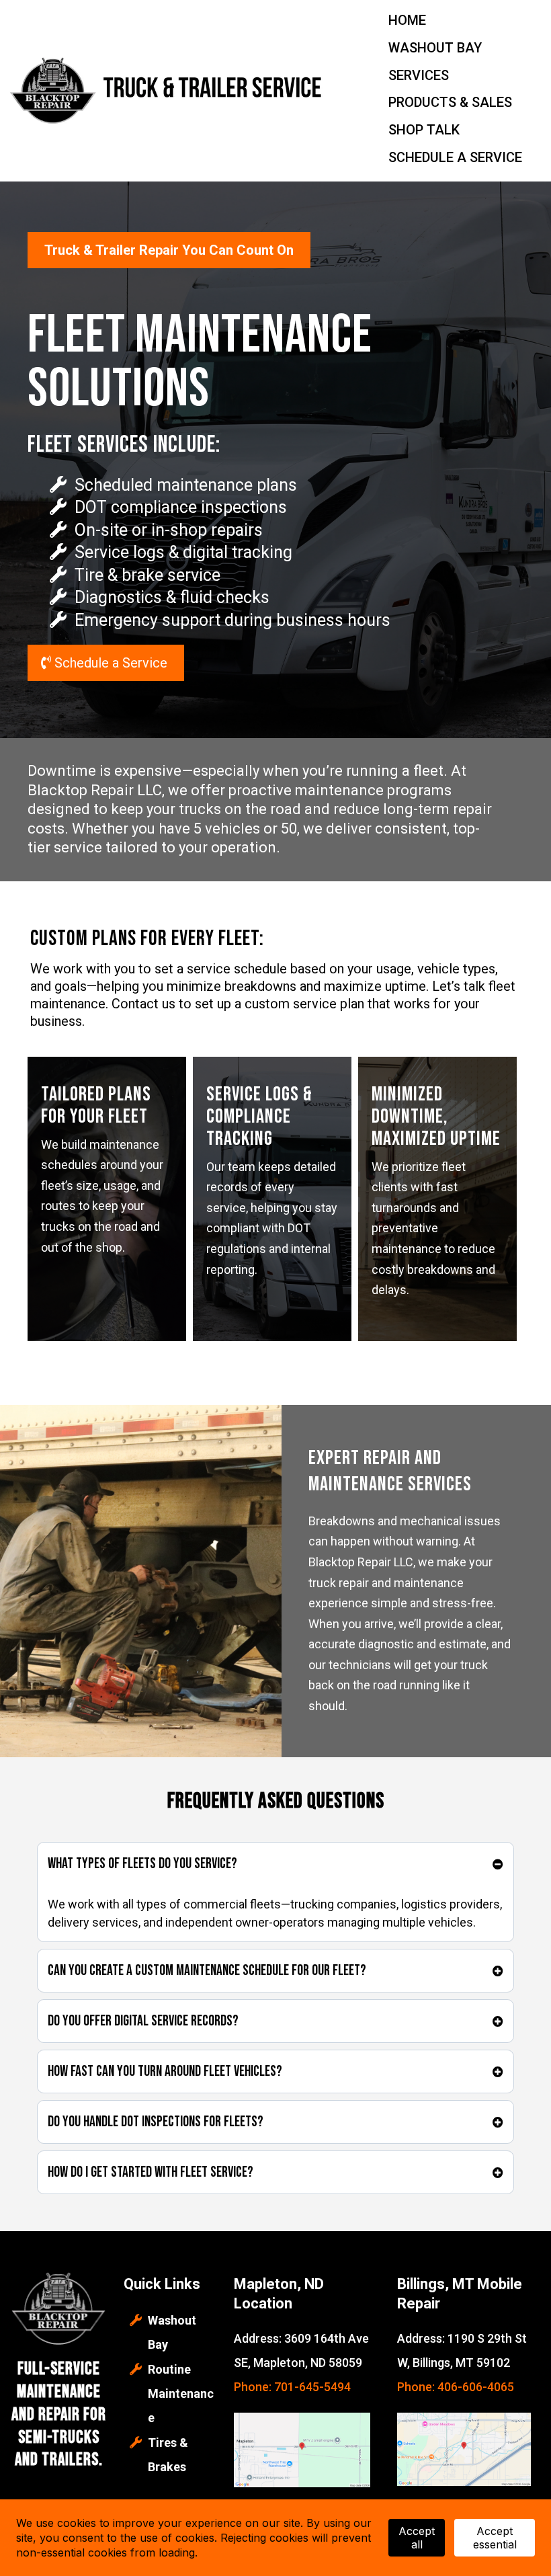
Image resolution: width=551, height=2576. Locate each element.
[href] (302, 2450)
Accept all (417, 2538)
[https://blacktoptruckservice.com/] (168, 89)
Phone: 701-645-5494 (292, 2387)
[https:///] (58, 2310)
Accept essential (495, 2538)
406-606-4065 (476, 2387)
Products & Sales (450, 102)
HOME (407, 20)
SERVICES (419, 75)
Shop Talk (424, 130)
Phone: (417, 2387)
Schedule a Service (455, 157)
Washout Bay (435, 48)
